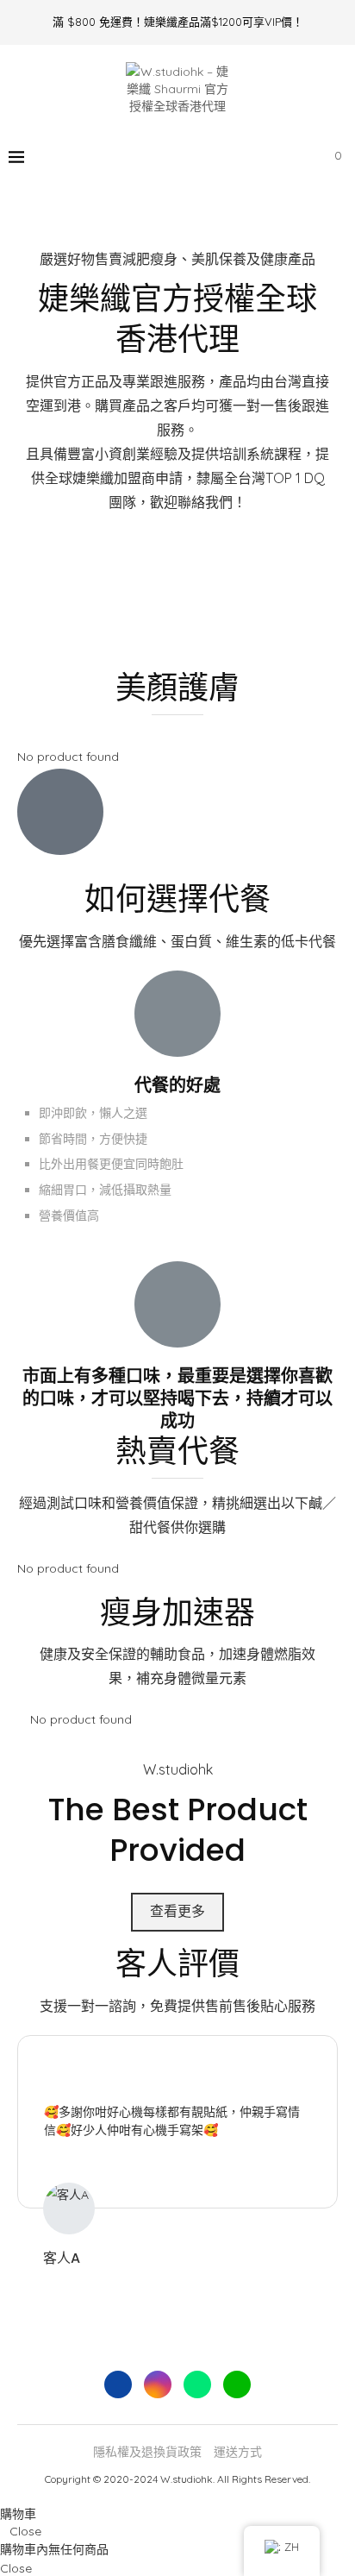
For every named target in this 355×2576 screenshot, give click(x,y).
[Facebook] (227, 157)
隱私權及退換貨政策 (147, 2452)
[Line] (281, 157)
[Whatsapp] (263, 157)
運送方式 (238, 2452)
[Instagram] (245, 157)
